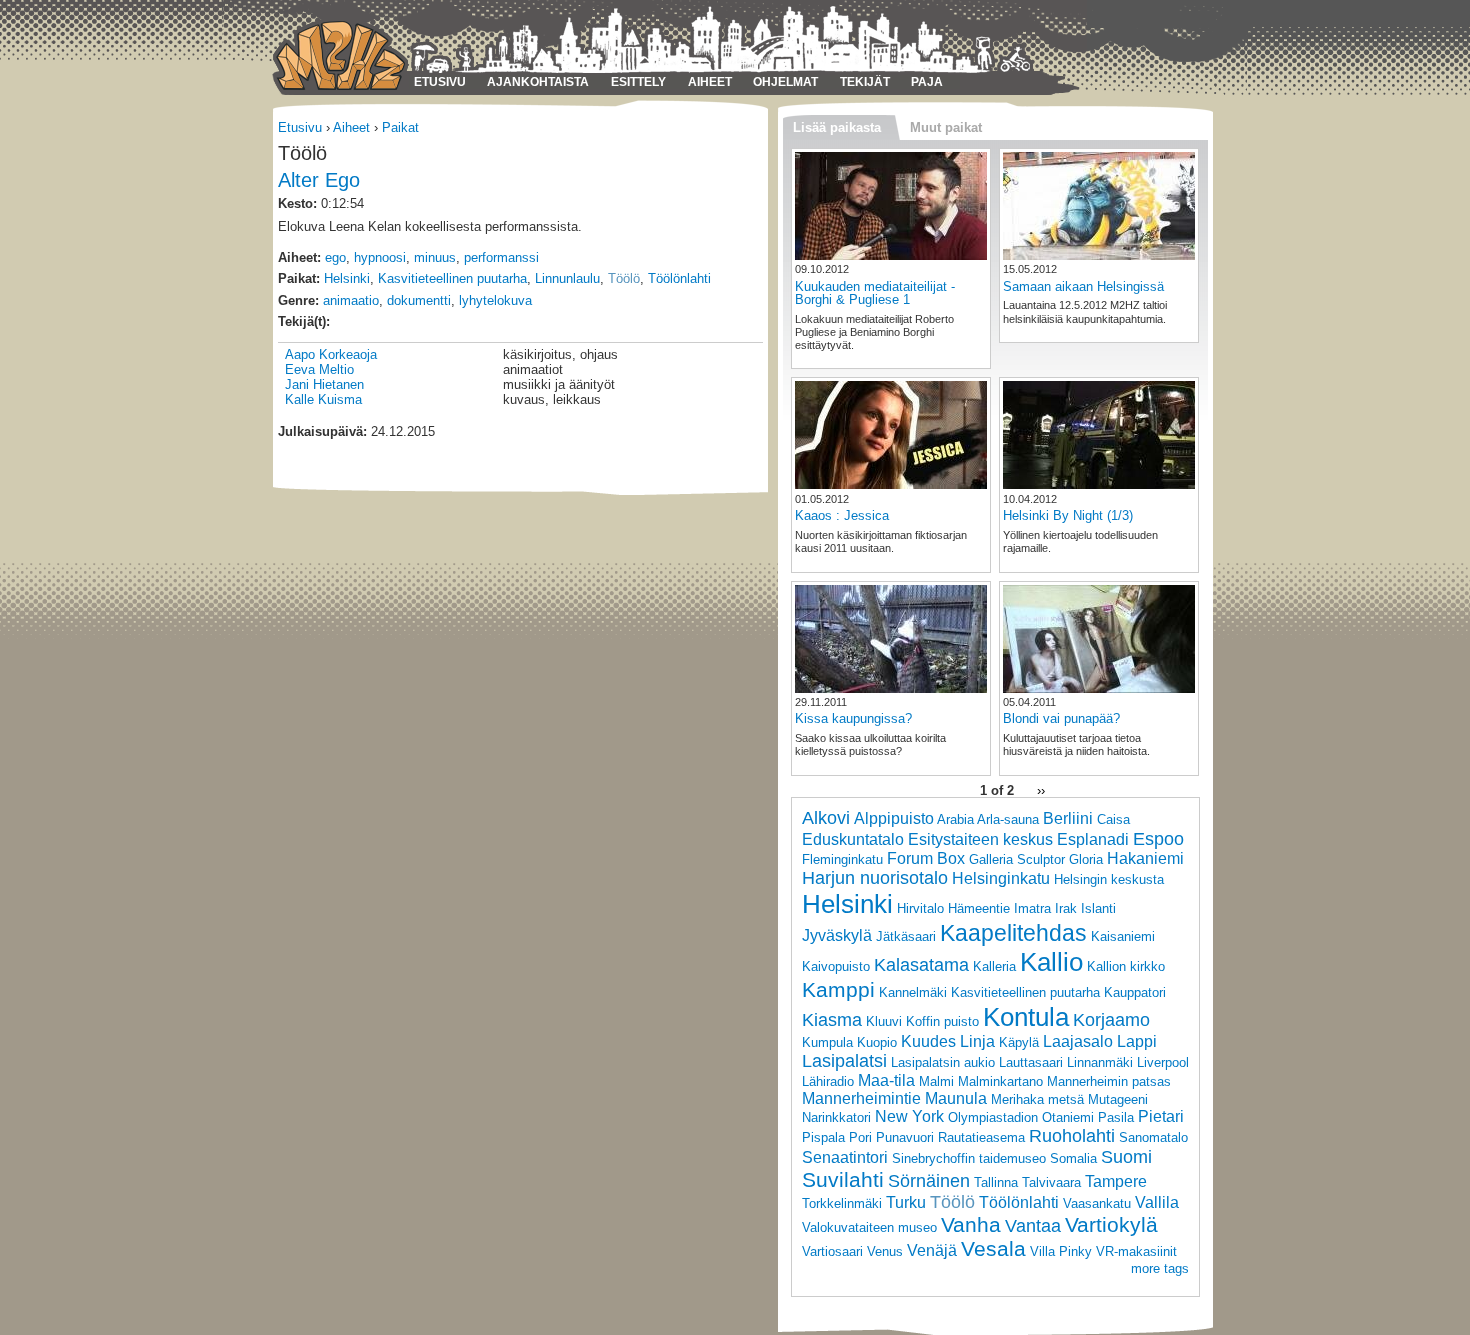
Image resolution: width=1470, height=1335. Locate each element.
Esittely (638, 82)
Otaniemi (1068, 1117)
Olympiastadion (993, 1117)
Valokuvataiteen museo (869, 1227)
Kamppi (838, 989)
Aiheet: (299, 257)
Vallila (1157, 1202)
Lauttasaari (1031, 1062)
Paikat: (299, 278)
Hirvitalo (920, 908)
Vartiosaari (832, 1251)
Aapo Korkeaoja (331, 354)
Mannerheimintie (861, 1098)
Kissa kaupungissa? (853, 718)
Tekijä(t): (304, 321)
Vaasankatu (1097, 1203)
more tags (1160, 1268)
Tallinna (996, 1182)
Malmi (936, 1081)
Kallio (1051, 962)
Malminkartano (1000, 1081)
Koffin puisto (942, 1021)
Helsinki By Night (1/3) (1068, 515)
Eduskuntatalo (853, 839)
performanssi (501, 257)
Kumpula (827, 1042)
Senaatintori (845, 1157)
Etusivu (440, 82)
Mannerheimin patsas (1109, 1081)
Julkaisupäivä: (322, 431)
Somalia (1073, 1158)
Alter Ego (319, 180)
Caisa (1113, 819)
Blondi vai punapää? (1061, 718)
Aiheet (710, 82)
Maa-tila (886, 1080)
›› (1041, 790)
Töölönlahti (679, 278)
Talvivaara (1051, 1182)
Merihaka (1017, 1099)
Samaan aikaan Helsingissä (1083, 286)
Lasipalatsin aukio (943, 1062)
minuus (435, 257)
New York (909, 1116)
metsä (1066, 1099)
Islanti (1098, 908)
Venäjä (932, 1250)
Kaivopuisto (836, 966)
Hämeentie (979, 908)
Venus (885, 1251)
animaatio (351, 300)
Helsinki (347, 278)
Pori (860, 1137)
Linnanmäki (1100, 1062)
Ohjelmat (785, 82)
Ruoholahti (1072, 1136)
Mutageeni (1118, 1099)
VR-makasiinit (1136, 1251)
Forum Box (926, 858)
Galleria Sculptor (1017, 859)
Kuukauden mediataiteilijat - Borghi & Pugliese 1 (875, 293)
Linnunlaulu (567, 278)
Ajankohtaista (538, 82)
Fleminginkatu (842, 859)
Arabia (955, 819)
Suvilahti (843, 1179)
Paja (927, 82)
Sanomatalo (1153, 1137)
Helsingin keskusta (1109, 879)
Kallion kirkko (1126, 966)
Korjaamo (1111, 1020)
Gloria (1086, 859)
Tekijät (865, 82)
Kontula (1026, 1017)
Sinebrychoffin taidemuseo (969, 1158)
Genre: (298, 300)
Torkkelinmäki (842, 1203)
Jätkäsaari (906, 936)
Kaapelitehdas (1013, 933)
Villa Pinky (1061, 1251)
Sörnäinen (929, 1181)
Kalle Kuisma (323, 399)
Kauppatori (1135, 992)
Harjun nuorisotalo (875, 878)
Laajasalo (1078, 1041)
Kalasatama (921, 965)
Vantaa (1033, 1226)
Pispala (823, 1137)
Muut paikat (946, 127)
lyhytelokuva (495, 300)
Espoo (1158, 839)
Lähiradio (828, 1081)
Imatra (1032, 908)
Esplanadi (1093, 839)
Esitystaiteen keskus (980, 839)
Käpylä (1019, 1042)
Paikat (400, 127)
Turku (906, 1202)
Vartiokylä (1111, 1224)
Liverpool (1163, 1062)
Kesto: (297, 203)
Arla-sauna (1008, 819)
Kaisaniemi (1123, 936)
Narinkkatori (836, 1117)
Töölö (624, 278)
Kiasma (832, 1020)
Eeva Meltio (319, 369)
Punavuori (905, 1137)
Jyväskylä (837, 935)
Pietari (1161, 1116)
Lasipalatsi (844, 1061)
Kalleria (994, 966)
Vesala (993, 1248)
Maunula (956, 1098)
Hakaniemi (1145, 858)
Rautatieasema (981, 1137)
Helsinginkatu (1001, 878)
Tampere (1116, 1181)
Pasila (1116, 1117)
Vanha (971, 1224)
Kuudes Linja (948, 1041)
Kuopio (877, 1042)
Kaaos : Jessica (842, 515)
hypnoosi (380, 257)
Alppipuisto (894, 818)
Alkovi (826, 818)
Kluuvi (884, 1021)
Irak (1066, 908)
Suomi (1126, 1157)
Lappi (1137, 1041)
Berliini (1068, 818)
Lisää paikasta (837, 127)
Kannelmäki (913, 992)
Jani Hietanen (324, 384)
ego (335, 257)
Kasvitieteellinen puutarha (452, 278)
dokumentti (419, 300)
